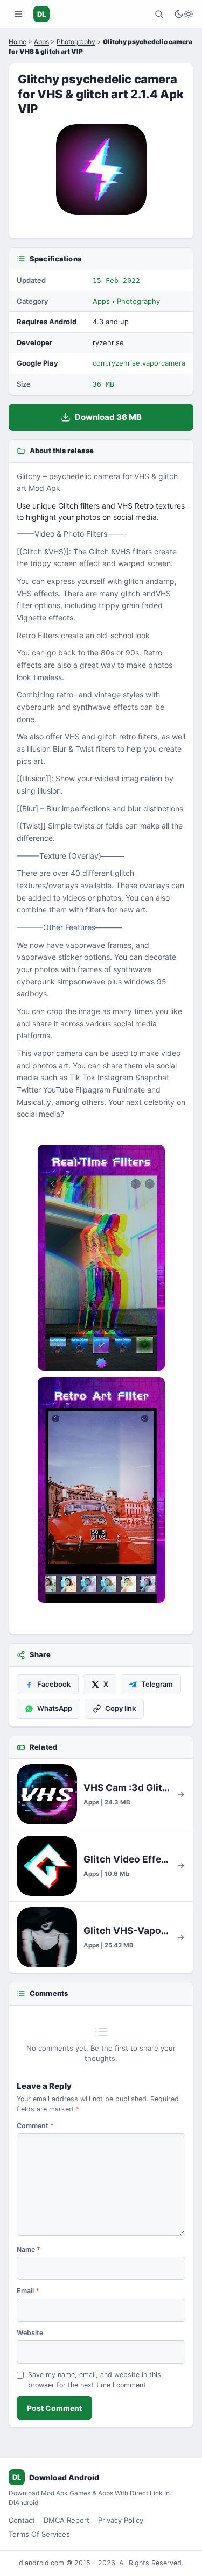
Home (18, 42)
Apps (41, 42)
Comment (35, 2126)
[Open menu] (18, 14)
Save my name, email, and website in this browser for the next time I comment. (95, 2380)
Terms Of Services (39, 2534)
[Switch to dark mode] (184, 14)
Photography (76, 42)
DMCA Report (67, 2520)
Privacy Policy (121, 2520)
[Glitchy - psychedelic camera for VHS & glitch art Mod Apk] (101, 1258)
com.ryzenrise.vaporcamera (139, 363)
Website (30, 2333)
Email (28, 2291)
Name (29, 2249)
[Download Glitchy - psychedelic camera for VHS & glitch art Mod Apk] (101, 1490)
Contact (22, 2520)
